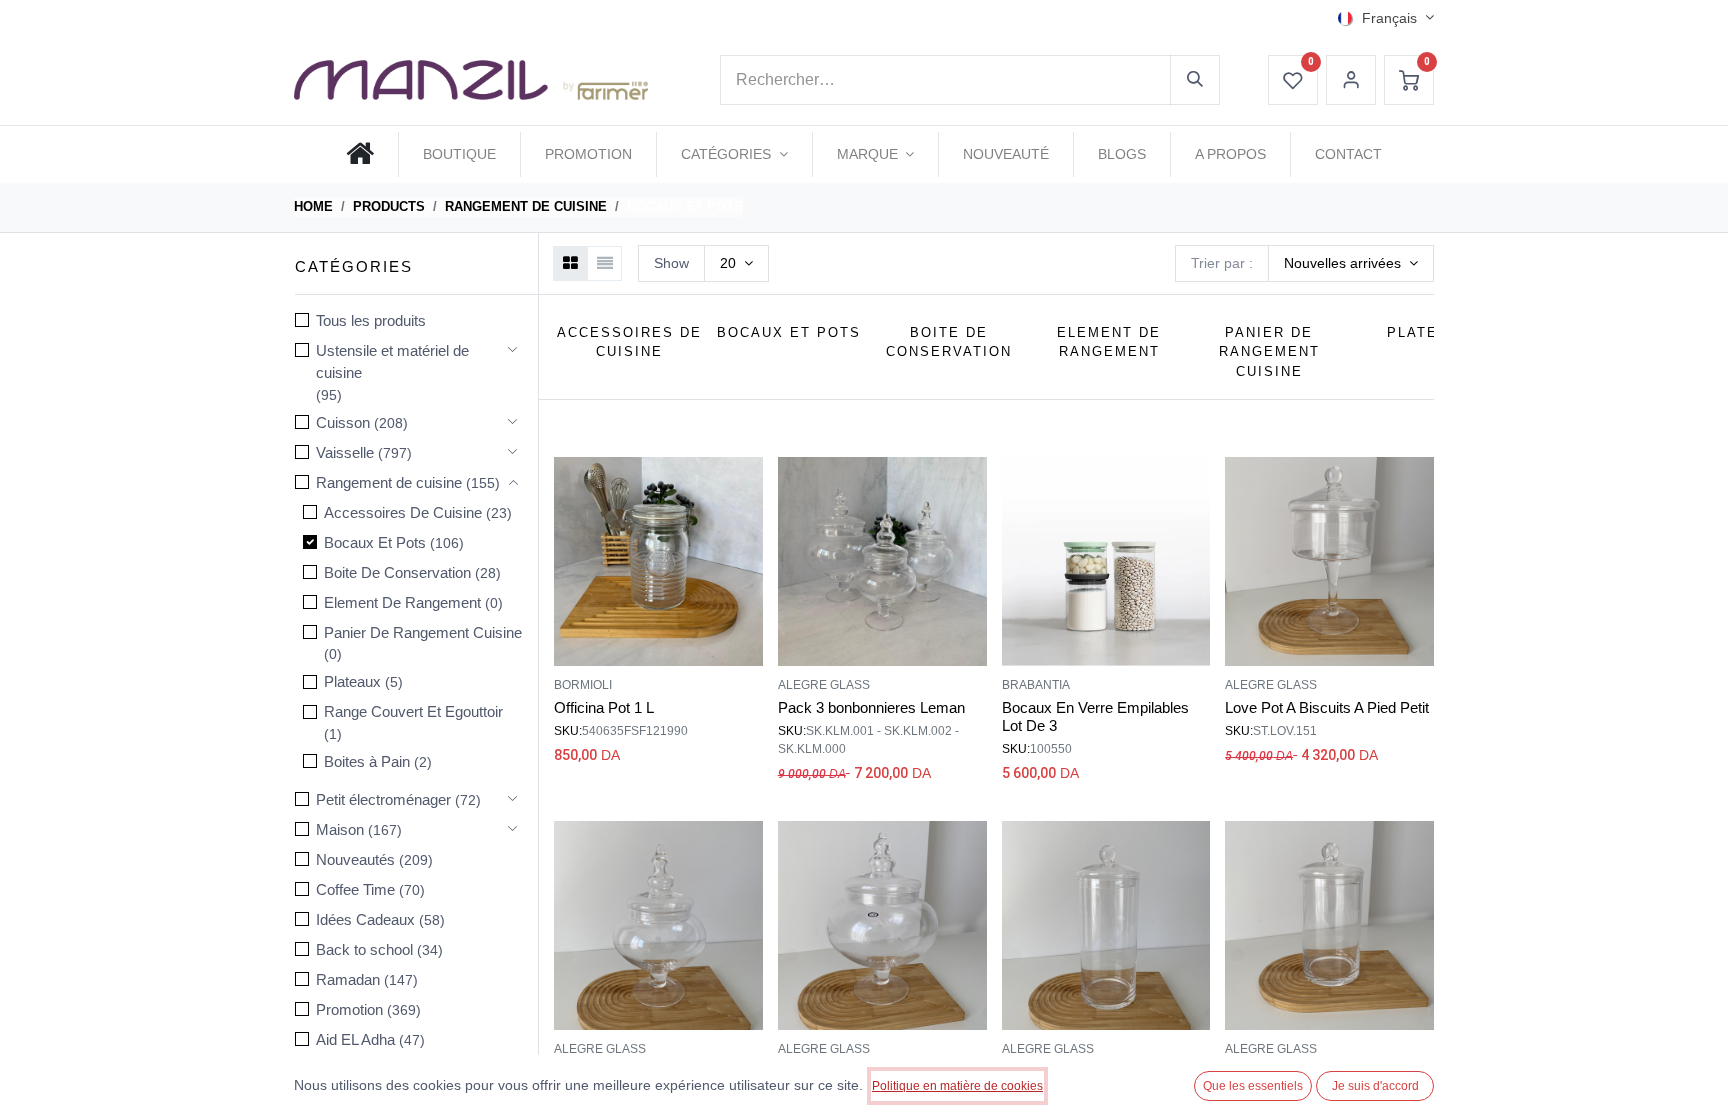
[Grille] (570, 263)
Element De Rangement (402, 602)
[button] (1351, 263)
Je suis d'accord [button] (1375, 1086)
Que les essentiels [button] (1253, 1086)
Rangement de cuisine (526, 206)
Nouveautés (355, 859)
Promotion (349, 1009)
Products (389, 206)
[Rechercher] (1195, 80)
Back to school (364, 949)
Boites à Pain (367, 761)
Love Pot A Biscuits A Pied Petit (1327, 707)
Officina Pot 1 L (604, 707)
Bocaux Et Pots (375, 542)
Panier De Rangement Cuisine (423, 632)
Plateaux (352, 681)
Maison (340, 829)
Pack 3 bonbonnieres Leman (871, 707)
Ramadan (348, 979)
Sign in (1351, 80)
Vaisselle (345, 452)
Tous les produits (371, 320)
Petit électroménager (383, 799)
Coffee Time (355, 889)
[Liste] (604, 263)
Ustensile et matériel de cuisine (392, 362)
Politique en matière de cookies (957, 1086)
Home (313, 206)
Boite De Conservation (397, 572)
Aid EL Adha (355, 1039)
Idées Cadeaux (365, 919)
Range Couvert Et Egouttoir (413, 711)
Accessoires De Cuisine (403, 512)
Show (671, 263)
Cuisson (343, 422)
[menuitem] (360, 154)
